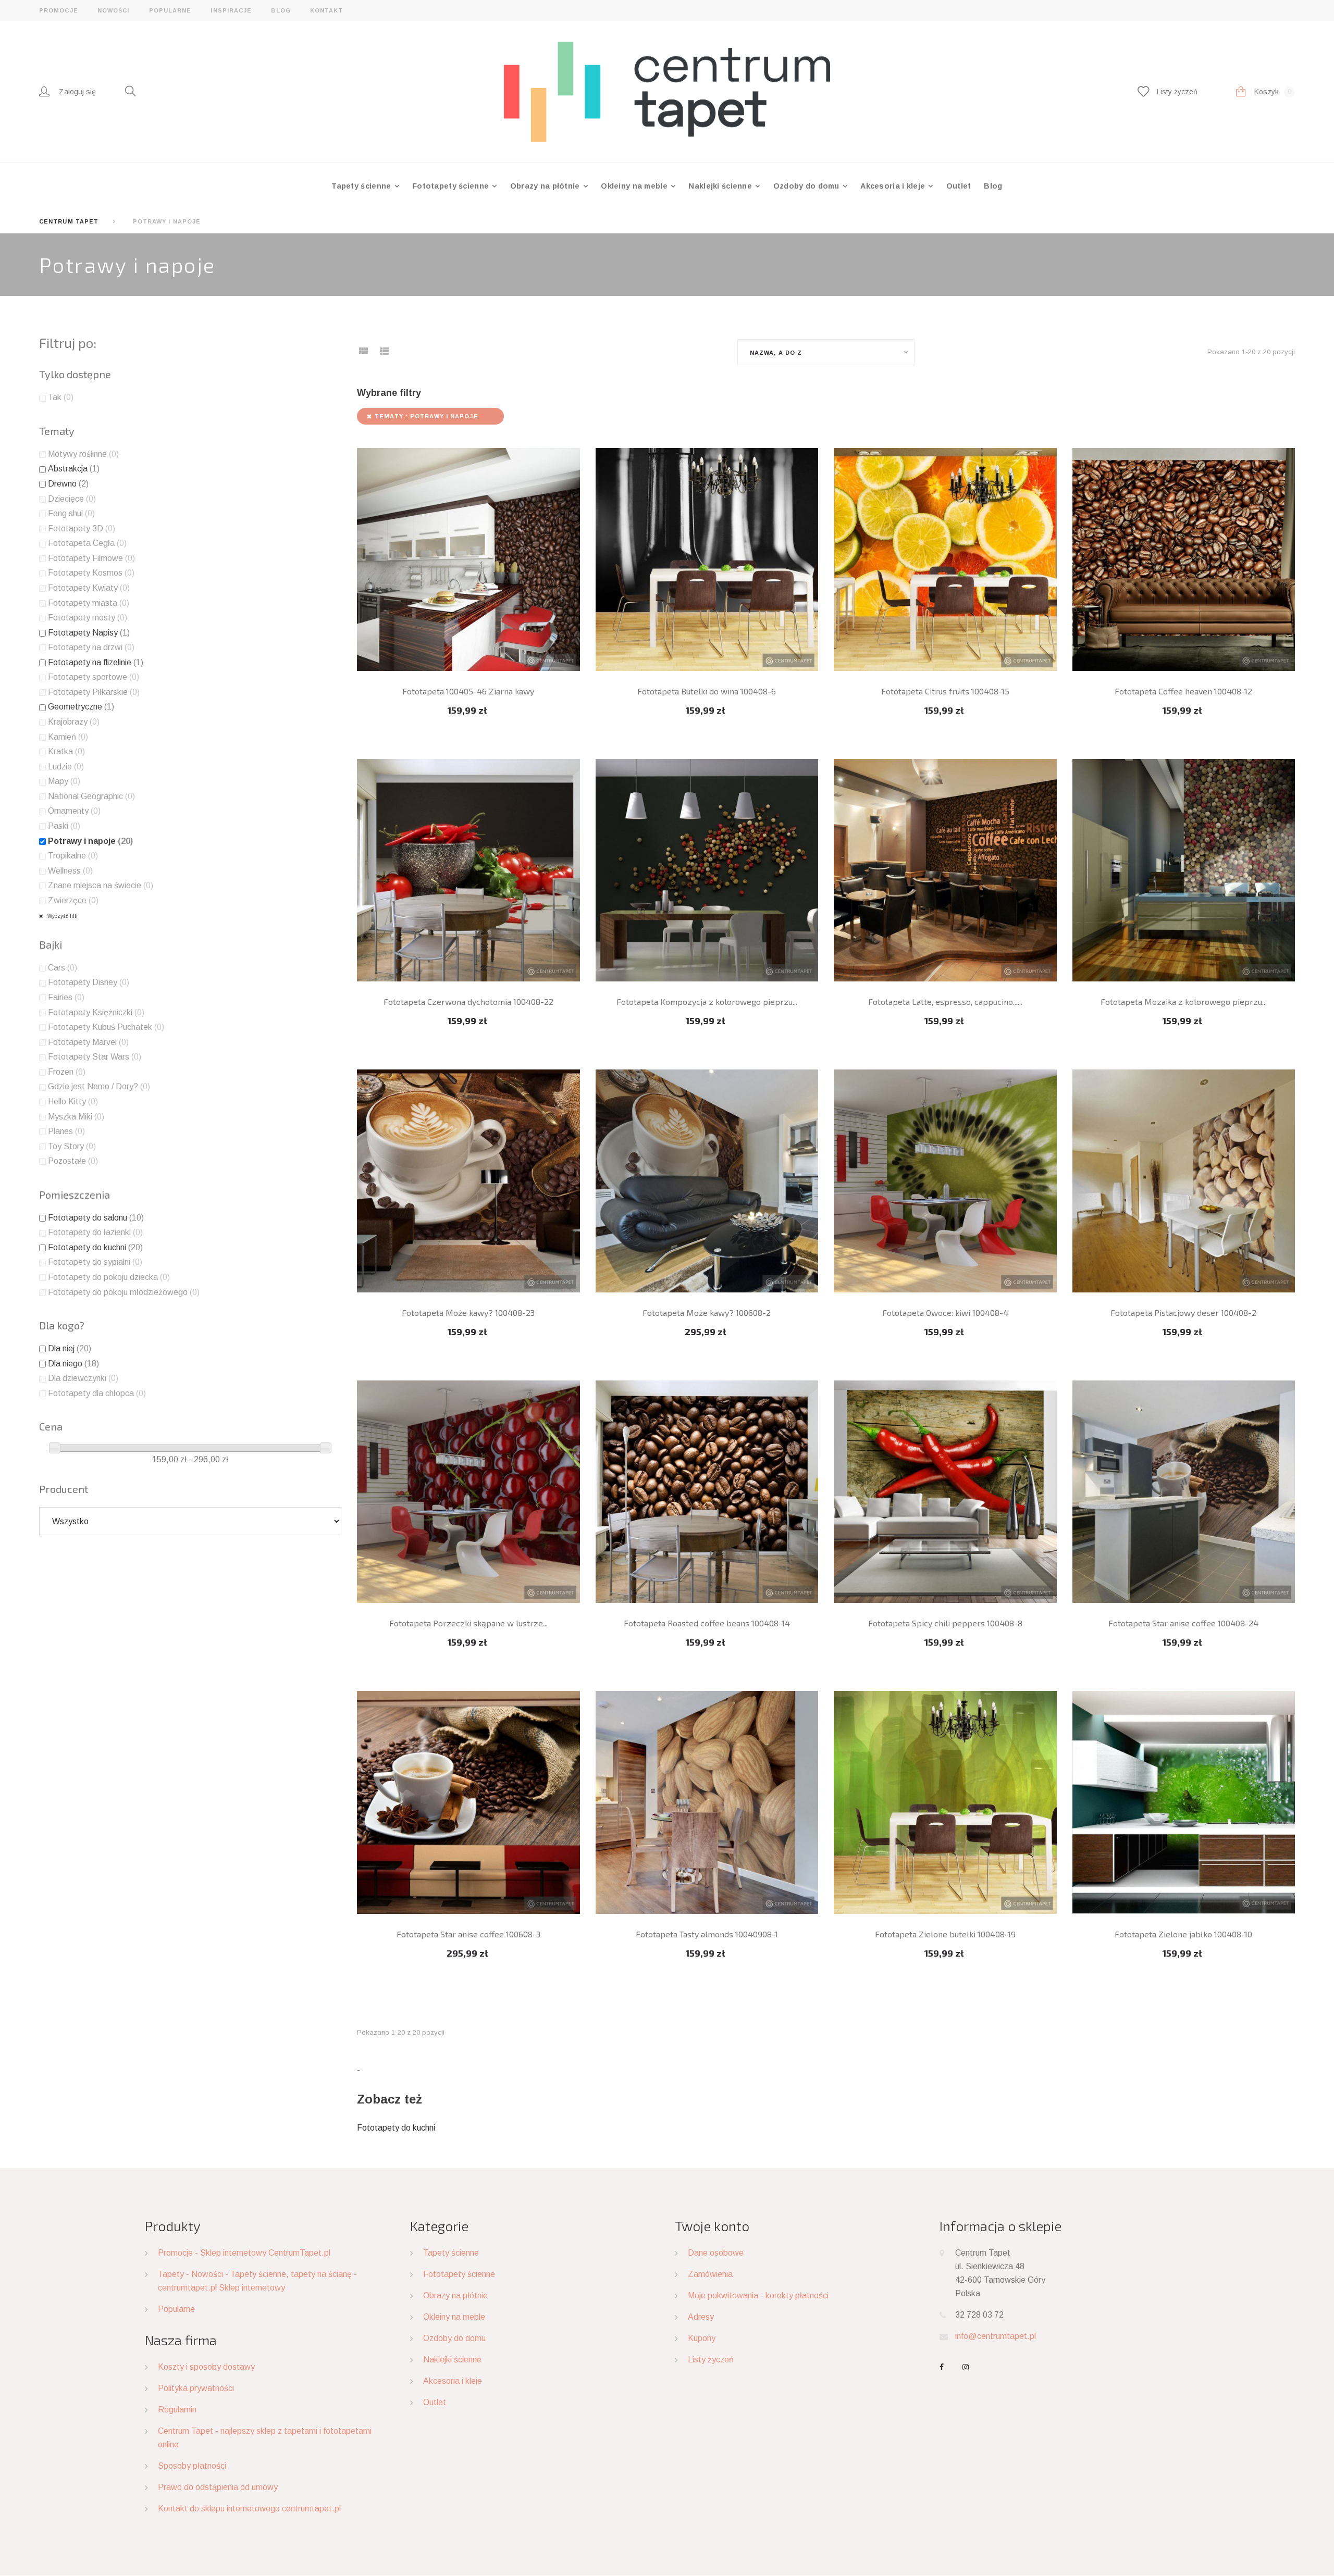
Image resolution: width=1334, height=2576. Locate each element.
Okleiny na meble (635, 186)
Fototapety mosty (88, 618)
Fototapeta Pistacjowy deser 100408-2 (1183, 1312)
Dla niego (73, 1364)
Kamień (68, 737)
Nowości (114, 10)
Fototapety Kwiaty (89, 588)
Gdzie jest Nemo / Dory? (99, 1086)
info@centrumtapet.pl (996, 2336)
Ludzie (66, 767)
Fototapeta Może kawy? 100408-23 (468, 1312)
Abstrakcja (74, 469)
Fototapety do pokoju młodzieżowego (124, 1292)
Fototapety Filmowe (91, 558)
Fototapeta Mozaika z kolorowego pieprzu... (1184, 1001)
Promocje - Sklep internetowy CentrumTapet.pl (244, 2253)
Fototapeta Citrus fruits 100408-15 (945, 691)
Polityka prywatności (196, 2388)
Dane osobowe (716, 2253)
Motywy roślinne (83, 454)
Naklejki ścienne (721, 186)
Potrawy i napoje (90, 841)
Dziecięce (72, 499)
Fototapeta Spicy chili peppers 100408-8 (945, 1623)
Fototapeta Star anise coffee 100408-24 (1183, 1623)
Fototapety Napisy (89, 633)
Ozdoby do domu (807, 186)
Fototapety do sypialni (95, 1262)
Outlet (959, 186)
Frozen (67, 1072)
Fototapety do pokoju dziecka (109, 1277)
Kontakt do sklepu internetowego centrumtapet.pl (249, 2509)
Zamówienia (710, 2274)
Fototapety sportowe (94, 677)
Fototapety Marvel (88, 1042)
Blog (281, 10)
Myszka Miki (76, 1117)
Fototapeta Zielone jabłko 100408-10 (1183, 1934)
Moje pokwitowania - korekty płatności (758, 2295)
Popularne (170, 10)
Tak (61, 397)
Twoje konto (712, 2226)
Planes (66, 1131)
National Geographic (91, 796)
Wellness (70, 871)
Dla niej (70, 1348)
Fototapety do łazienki (95, 1232)
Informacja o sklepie (1000, 2226)
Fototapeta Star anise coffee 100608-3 (468, 1934)
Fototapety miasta (89, 603)
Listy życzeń (711, 2360)
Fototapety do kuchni (396, 2128)
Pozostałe (73, 1161)
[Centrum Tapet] (667, 91)
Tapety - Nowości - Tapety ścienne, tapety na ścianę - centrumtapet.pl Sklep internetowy (257, 2281)
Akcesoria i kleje (894, 186)
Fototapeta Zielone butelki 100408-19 (945, 1934)
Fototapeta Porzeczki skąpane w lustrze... (468, 1623)
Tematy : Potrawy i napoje (427, 416)
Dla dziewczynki (83, 1378)
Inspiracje (231, 10)
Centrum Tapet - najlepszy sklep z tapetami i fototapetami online (265, 2438)
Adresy (701, 2317)
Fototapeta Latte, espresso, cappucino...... (945, 1001)
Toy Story (72, 1146)
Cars (63, 968)
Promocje (59, 10)
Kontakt (327, 10)
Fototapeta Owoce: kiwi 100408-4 (945, 1312)
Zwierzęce (73, 900)
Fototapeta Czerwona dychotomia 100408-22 (468, 1001)
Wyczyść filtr (62, 916)
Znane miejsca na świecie (101, 885)
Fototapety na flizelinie (96, 662)
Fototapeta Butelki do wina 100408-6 (707, 691)
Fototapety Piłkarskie (94, 692)
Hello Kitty (73, 1102)
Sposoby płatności (192, 2466)
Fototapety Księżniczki (96, 1012)
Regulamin (177, 2410)
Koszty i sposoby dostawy (206, 2367)
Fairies (66, 997)
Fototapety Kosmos (91, 573)
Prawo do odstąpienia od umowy (218, 2487)
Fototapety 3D (82, 528)
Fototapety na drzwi (91, 647)
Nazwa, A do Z (776, 353)
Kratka (66, 751)
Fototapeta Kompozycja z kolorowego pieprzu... (707, 1001)
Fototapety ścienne (452, 186)
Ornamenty (74, 811)
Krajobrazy (74, 722)
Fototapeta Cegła (87, 543)
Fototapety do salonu (96, 1218)
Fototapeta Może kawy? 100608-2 (707, 1312)
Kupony (702, 2338)
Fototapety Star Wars (95, 1057)
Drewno (68, 484)
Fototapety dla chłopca (97, 1393)
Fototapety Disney (89, 982)
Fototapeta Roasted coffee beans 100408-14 (707, 1623)
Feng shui (71, 513)
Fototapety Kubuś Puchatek (106, 1027)
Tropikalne (73, 856)
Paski (64, 826)
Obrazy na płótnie (546, 186)
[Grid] (363, 354)
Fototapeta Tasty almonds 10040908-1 (707, 1934)
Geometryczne (81, 707)
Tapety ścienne (362, 186)
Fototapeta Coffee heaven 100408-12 (1183, 691)
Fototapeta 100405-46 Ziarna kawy (468, 691)
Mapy (64, 781)
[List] (384, 354)
